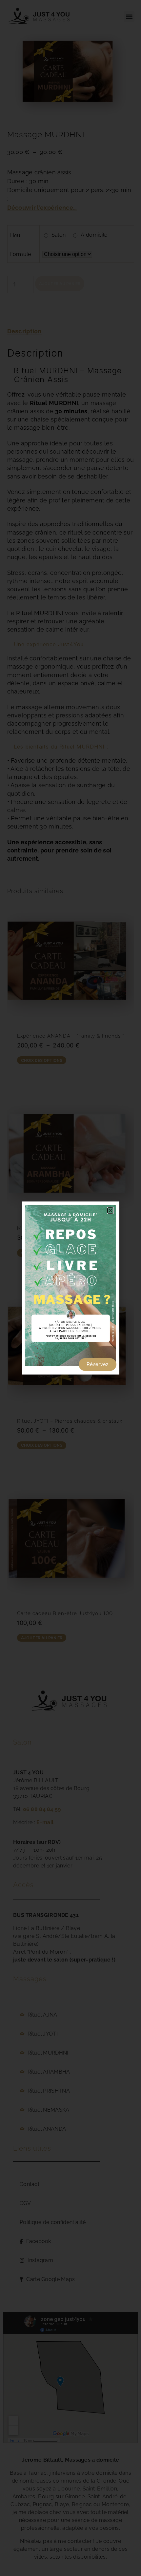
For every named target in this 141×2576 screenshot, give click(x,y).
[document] (70, 1288)
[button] (110, 1210)
